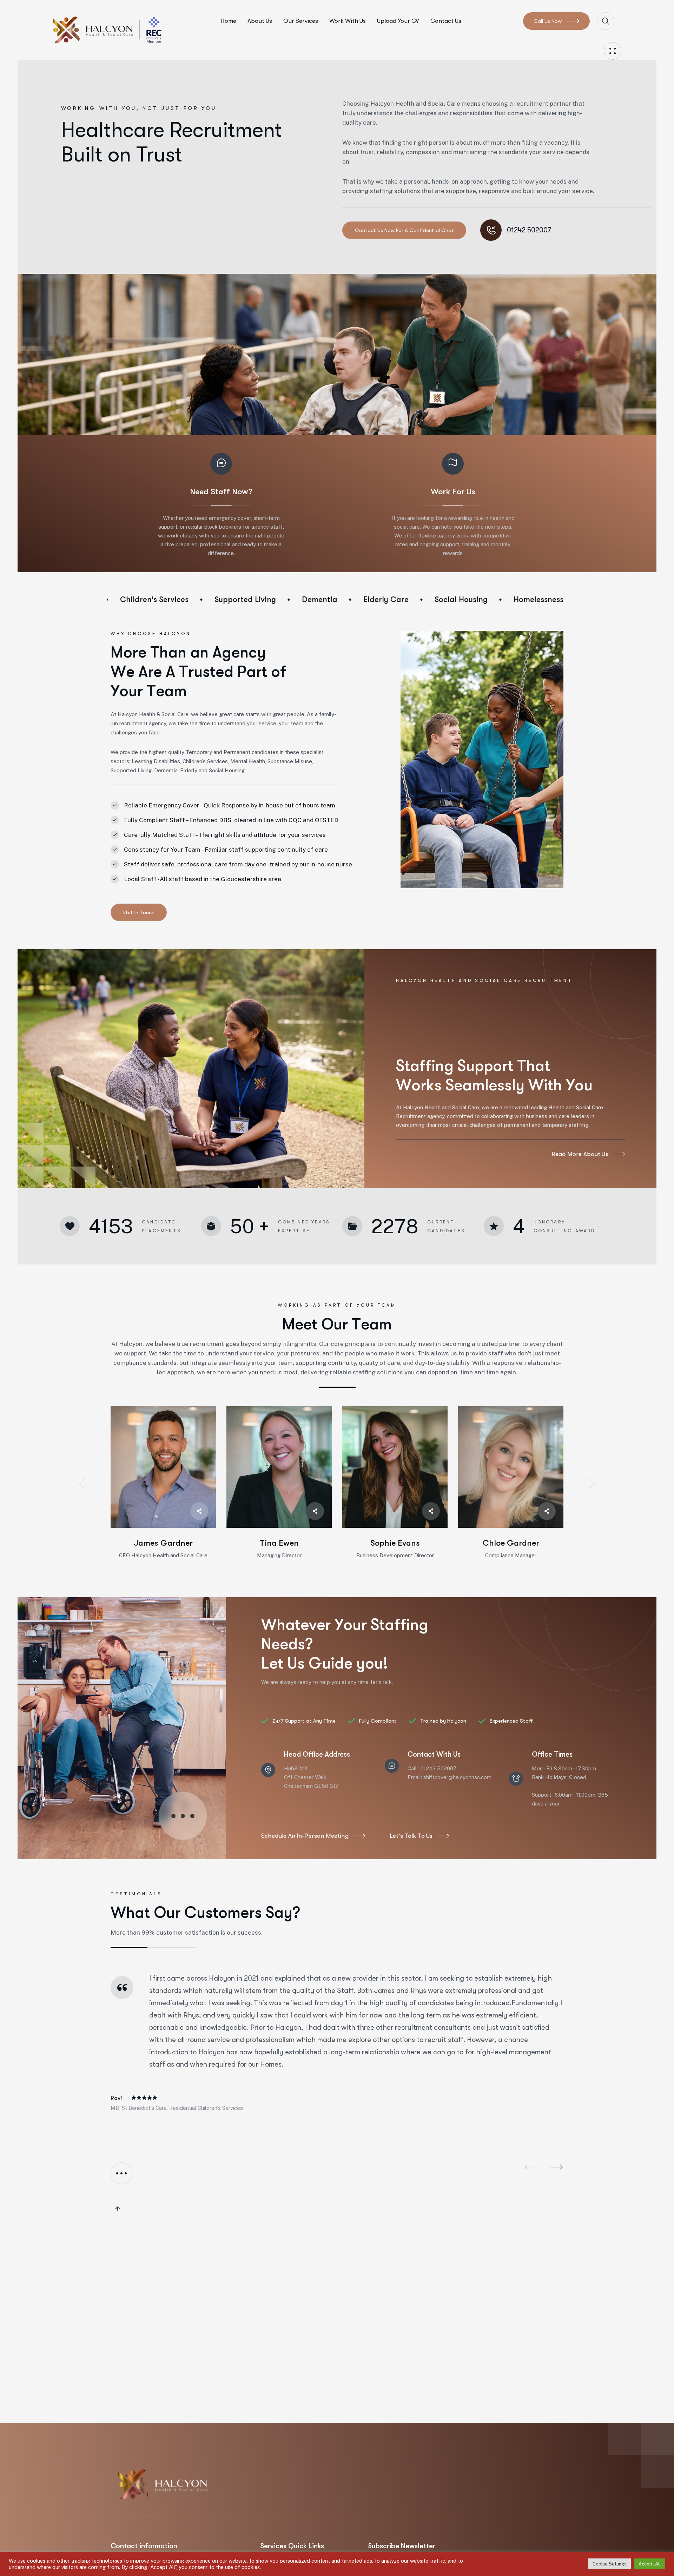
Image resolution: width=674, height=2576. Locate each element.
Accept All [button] (650, 2564)
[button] (82, 1484)
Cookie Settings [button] (610, 2564)
